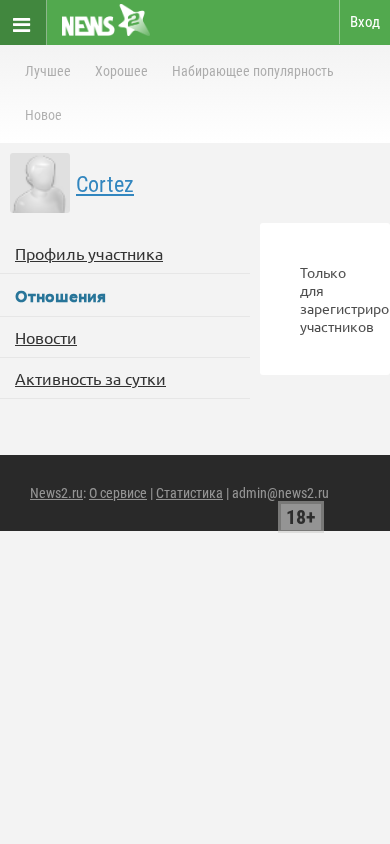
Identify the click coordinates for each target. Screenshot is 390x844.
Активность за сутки (90, 378)
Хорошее (121, 71)
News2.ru (56, 493)
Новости (46, 337)
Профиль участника (89, 253)
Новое (43, 115)
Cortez (105, 184)
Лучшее (48, 71)
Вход (365, 22)
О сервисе (118, 493)
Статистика (189, 493)
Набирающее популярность (253, 71)
